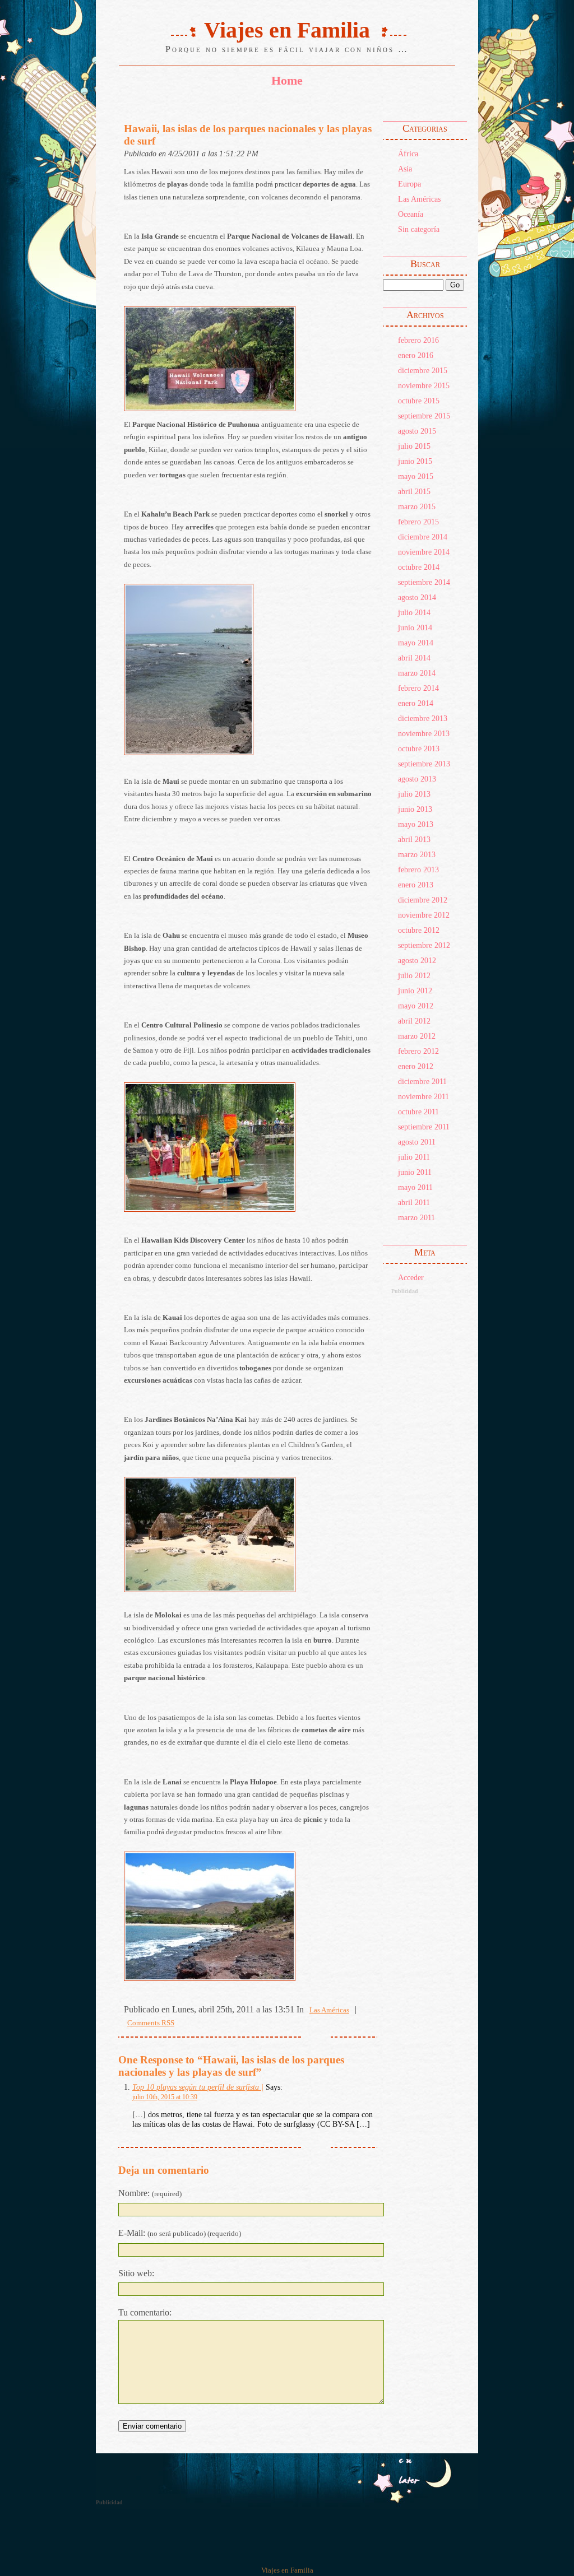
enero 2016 (416, 355)
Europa (409, 184)
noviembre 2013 (424, 733)
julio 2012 (414, 975)
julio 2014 (414, 612)
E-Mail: (180, 2233)
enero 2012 (416, 1066)
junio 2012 (415, 991)
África (408, 154)
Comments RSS (151, 2023)
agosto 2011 (417, 1142)
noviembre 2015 (424, 385)
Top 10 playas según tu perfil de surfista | (198, 2087)
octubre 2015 (419, 401)
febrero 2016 (418, 340)
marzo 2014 (417, 673)
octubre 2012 (419, 930)
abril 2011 (414, 1202)
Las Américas (419, 199)
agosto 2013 (417, 779)
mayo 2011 (415, 1187)
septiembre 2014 (424, 582)
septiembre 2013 (424, 764)
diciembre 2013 (423, 718)
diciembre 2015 (423, 370)
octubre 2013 (419, 748)
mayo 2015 (416, 476)
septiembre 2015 (424, 416)
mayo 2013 (416, 824)
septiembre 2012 (424, 945)
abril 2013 (414, 839)
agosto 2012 (417, 960)
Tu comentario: (145, 2312)
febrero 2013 (418, 869)
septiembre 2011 (424, 1127)
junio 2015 (415, 461)
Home (287, 80)
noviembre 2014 (424, 552)
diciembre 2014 (423, 537)
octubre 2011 (418, 1112)
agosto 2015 (417, 431)
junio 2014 (415, 627)
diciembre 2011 (422, 1081)
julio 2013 (414, 794)
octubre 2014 (419, 567)
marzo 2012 (417, 1036)
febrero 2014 (418, 688)
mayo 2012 (416, 1006)
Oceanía (411, 214)
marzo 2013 (417, 854)
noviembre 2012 (424, 915)
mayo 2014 (416, 643)
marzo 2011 (416, 1217)
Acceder (411, 1277)
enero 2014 (416, 703)
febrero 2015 (418, 522)
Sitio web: (136, 2273)
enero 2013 (416, 885)
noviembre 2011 (423, 1096)
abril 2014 (414, 658)
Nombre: (150, 2193)
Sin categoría (419, 229)
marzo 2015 (417, 506)
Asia (405, 169)
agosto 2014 (417, 597)
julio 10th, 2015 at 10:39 (165, 2097)
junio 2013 (415, 809)
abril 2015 (414, 491)
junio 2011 (415, 1172)
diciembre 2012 (423, 900)
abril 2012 (414, 1021)
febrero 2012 (418, 1051)
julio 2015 (414, 446)
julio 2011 (414, 1157)
